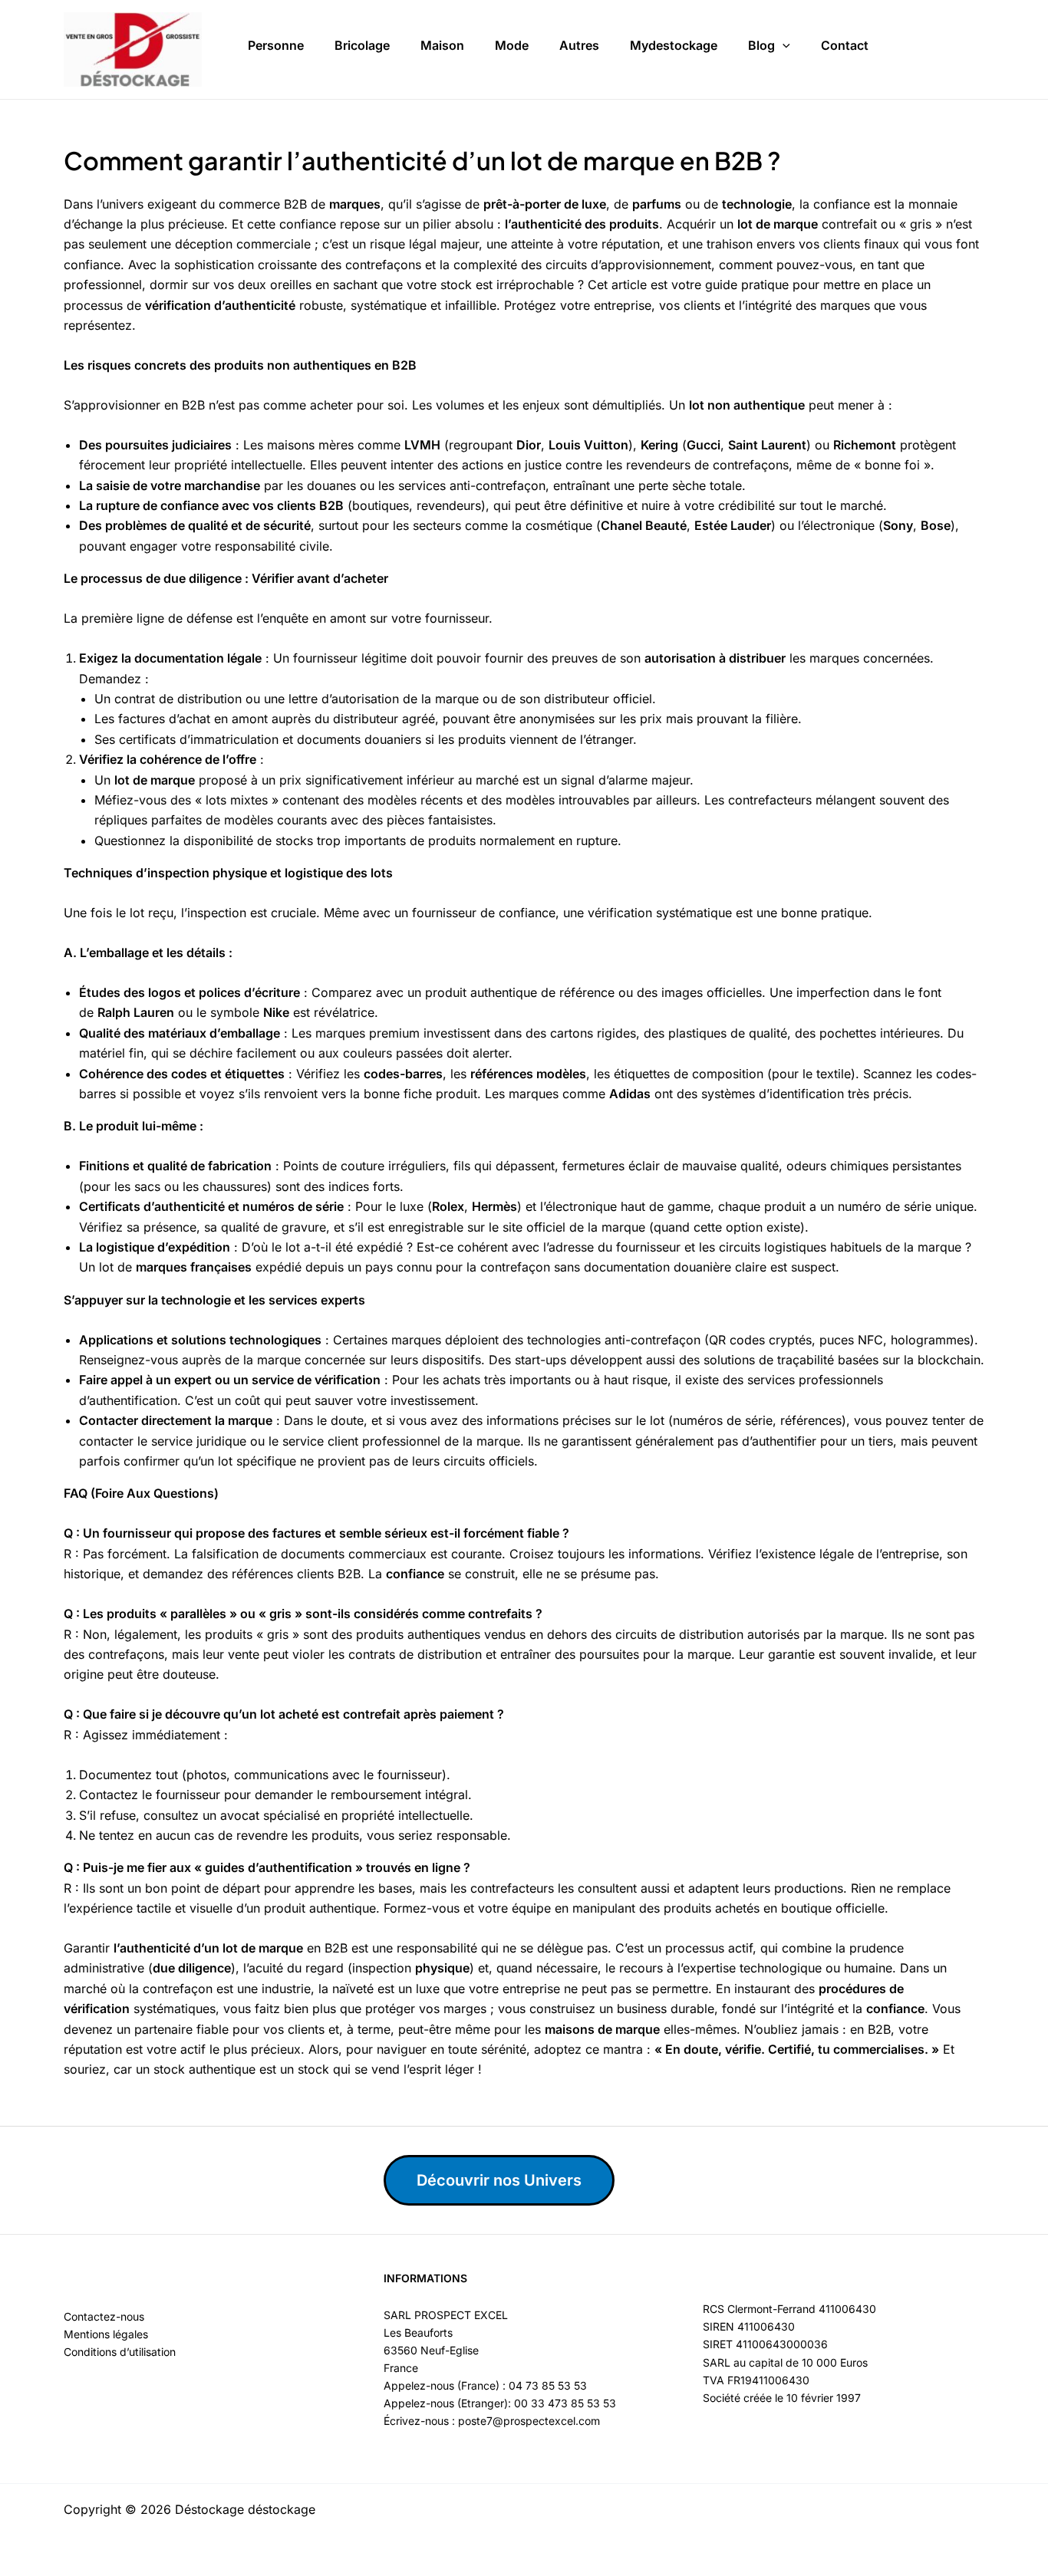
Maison (442, 45)
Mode (512, 45)
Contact (845, 45)
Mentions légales (106, 2334)
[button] (783, 46)
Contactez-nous (104, 2316)
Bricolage (362, 45)
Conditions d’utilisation (120, 2352)
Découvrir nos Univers (499, 2180)
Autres (579, 45)
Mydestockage (674, 45)
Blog (761, 45)
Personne (276, 45)
